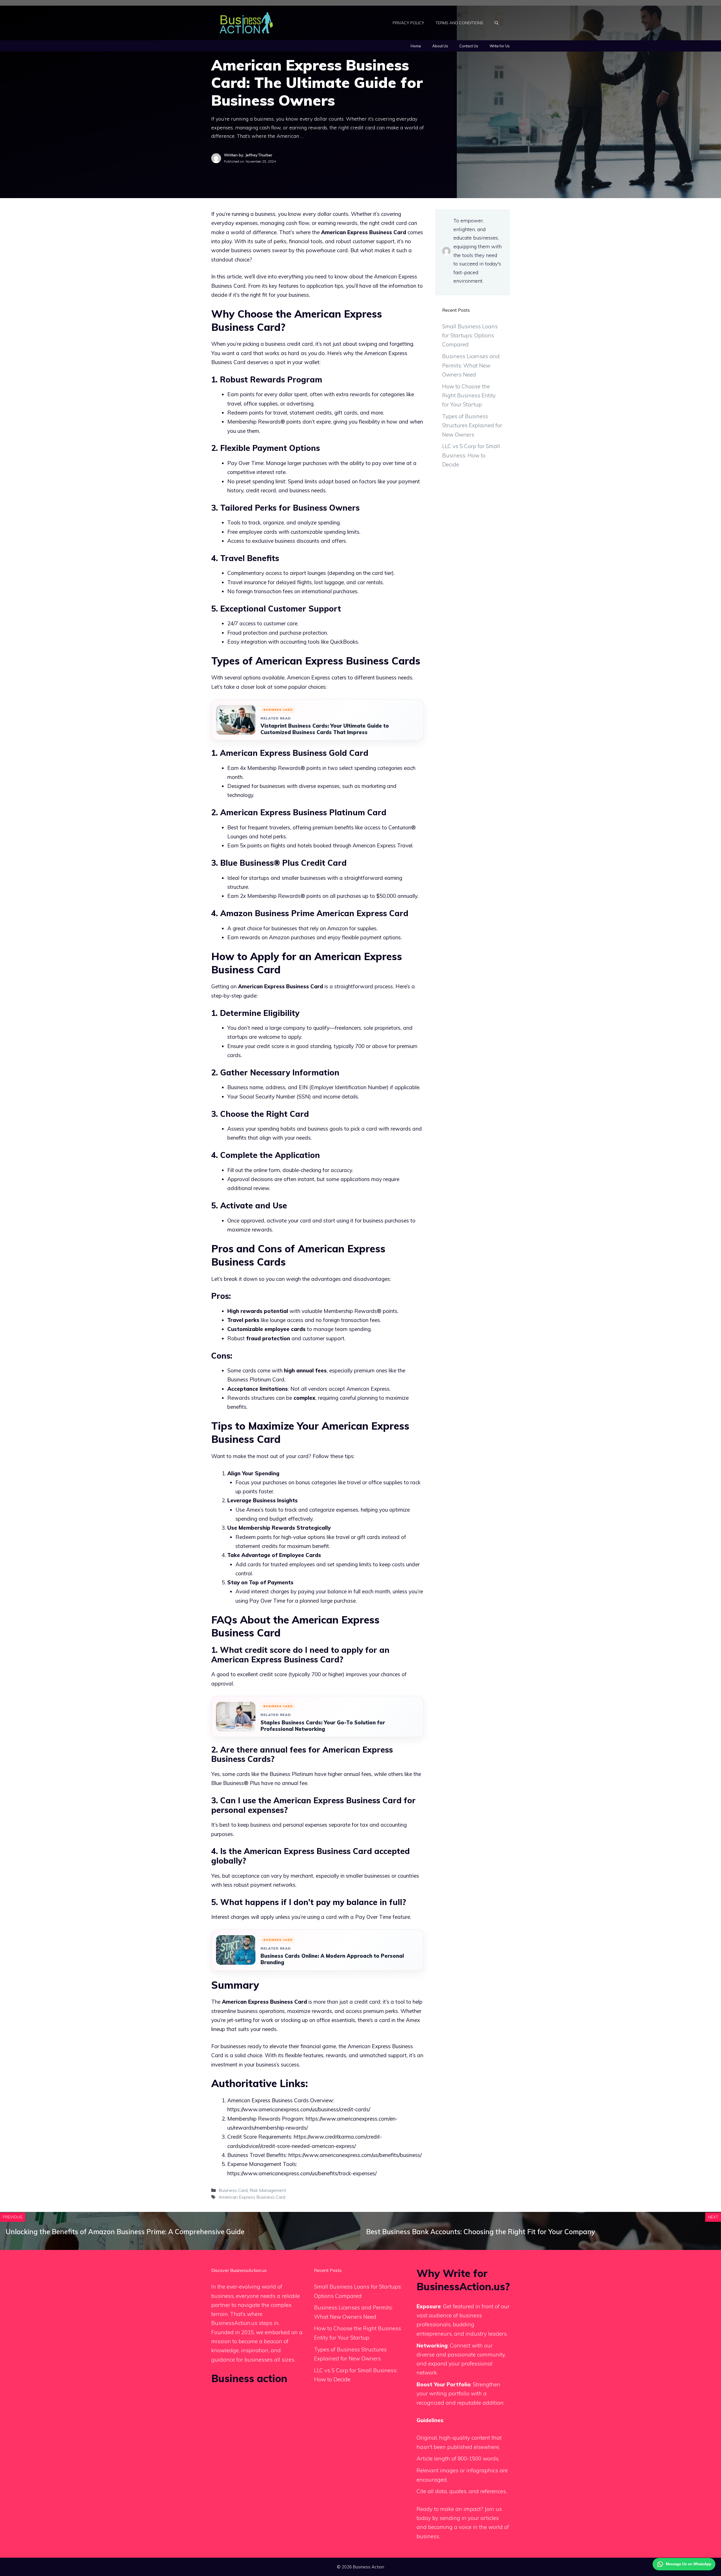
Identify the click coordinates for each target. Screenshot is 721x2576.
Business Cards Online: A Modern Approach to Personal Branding (332, 1959)
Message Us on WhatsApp (688, 2564)
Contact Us (469, 46)
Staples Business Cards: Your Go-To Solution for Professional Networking (323, 1726)
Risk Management (268, 2190)
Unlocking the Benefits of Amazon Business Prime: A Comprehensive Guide (125, 2232)
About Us (440, 46)
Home (416, 46)
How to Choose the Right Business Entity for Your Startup (469, 396)
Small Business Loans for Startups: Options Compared (470, 335)
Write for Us (500, 46)
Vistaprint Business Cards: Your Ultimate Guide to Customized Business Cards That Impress (325, 729)
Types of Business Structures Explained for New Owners (472, 425)
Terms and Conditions (459, 23)
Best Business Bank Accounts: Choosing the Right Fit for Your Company (481, 2232)
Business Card (233, 2190)
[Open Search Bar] (497, 23)
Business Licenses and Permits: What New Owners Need (471, 365)
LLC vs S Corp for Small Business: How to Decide (471, 455)
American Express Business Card (252, 2197)
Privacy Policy (408, 23)
